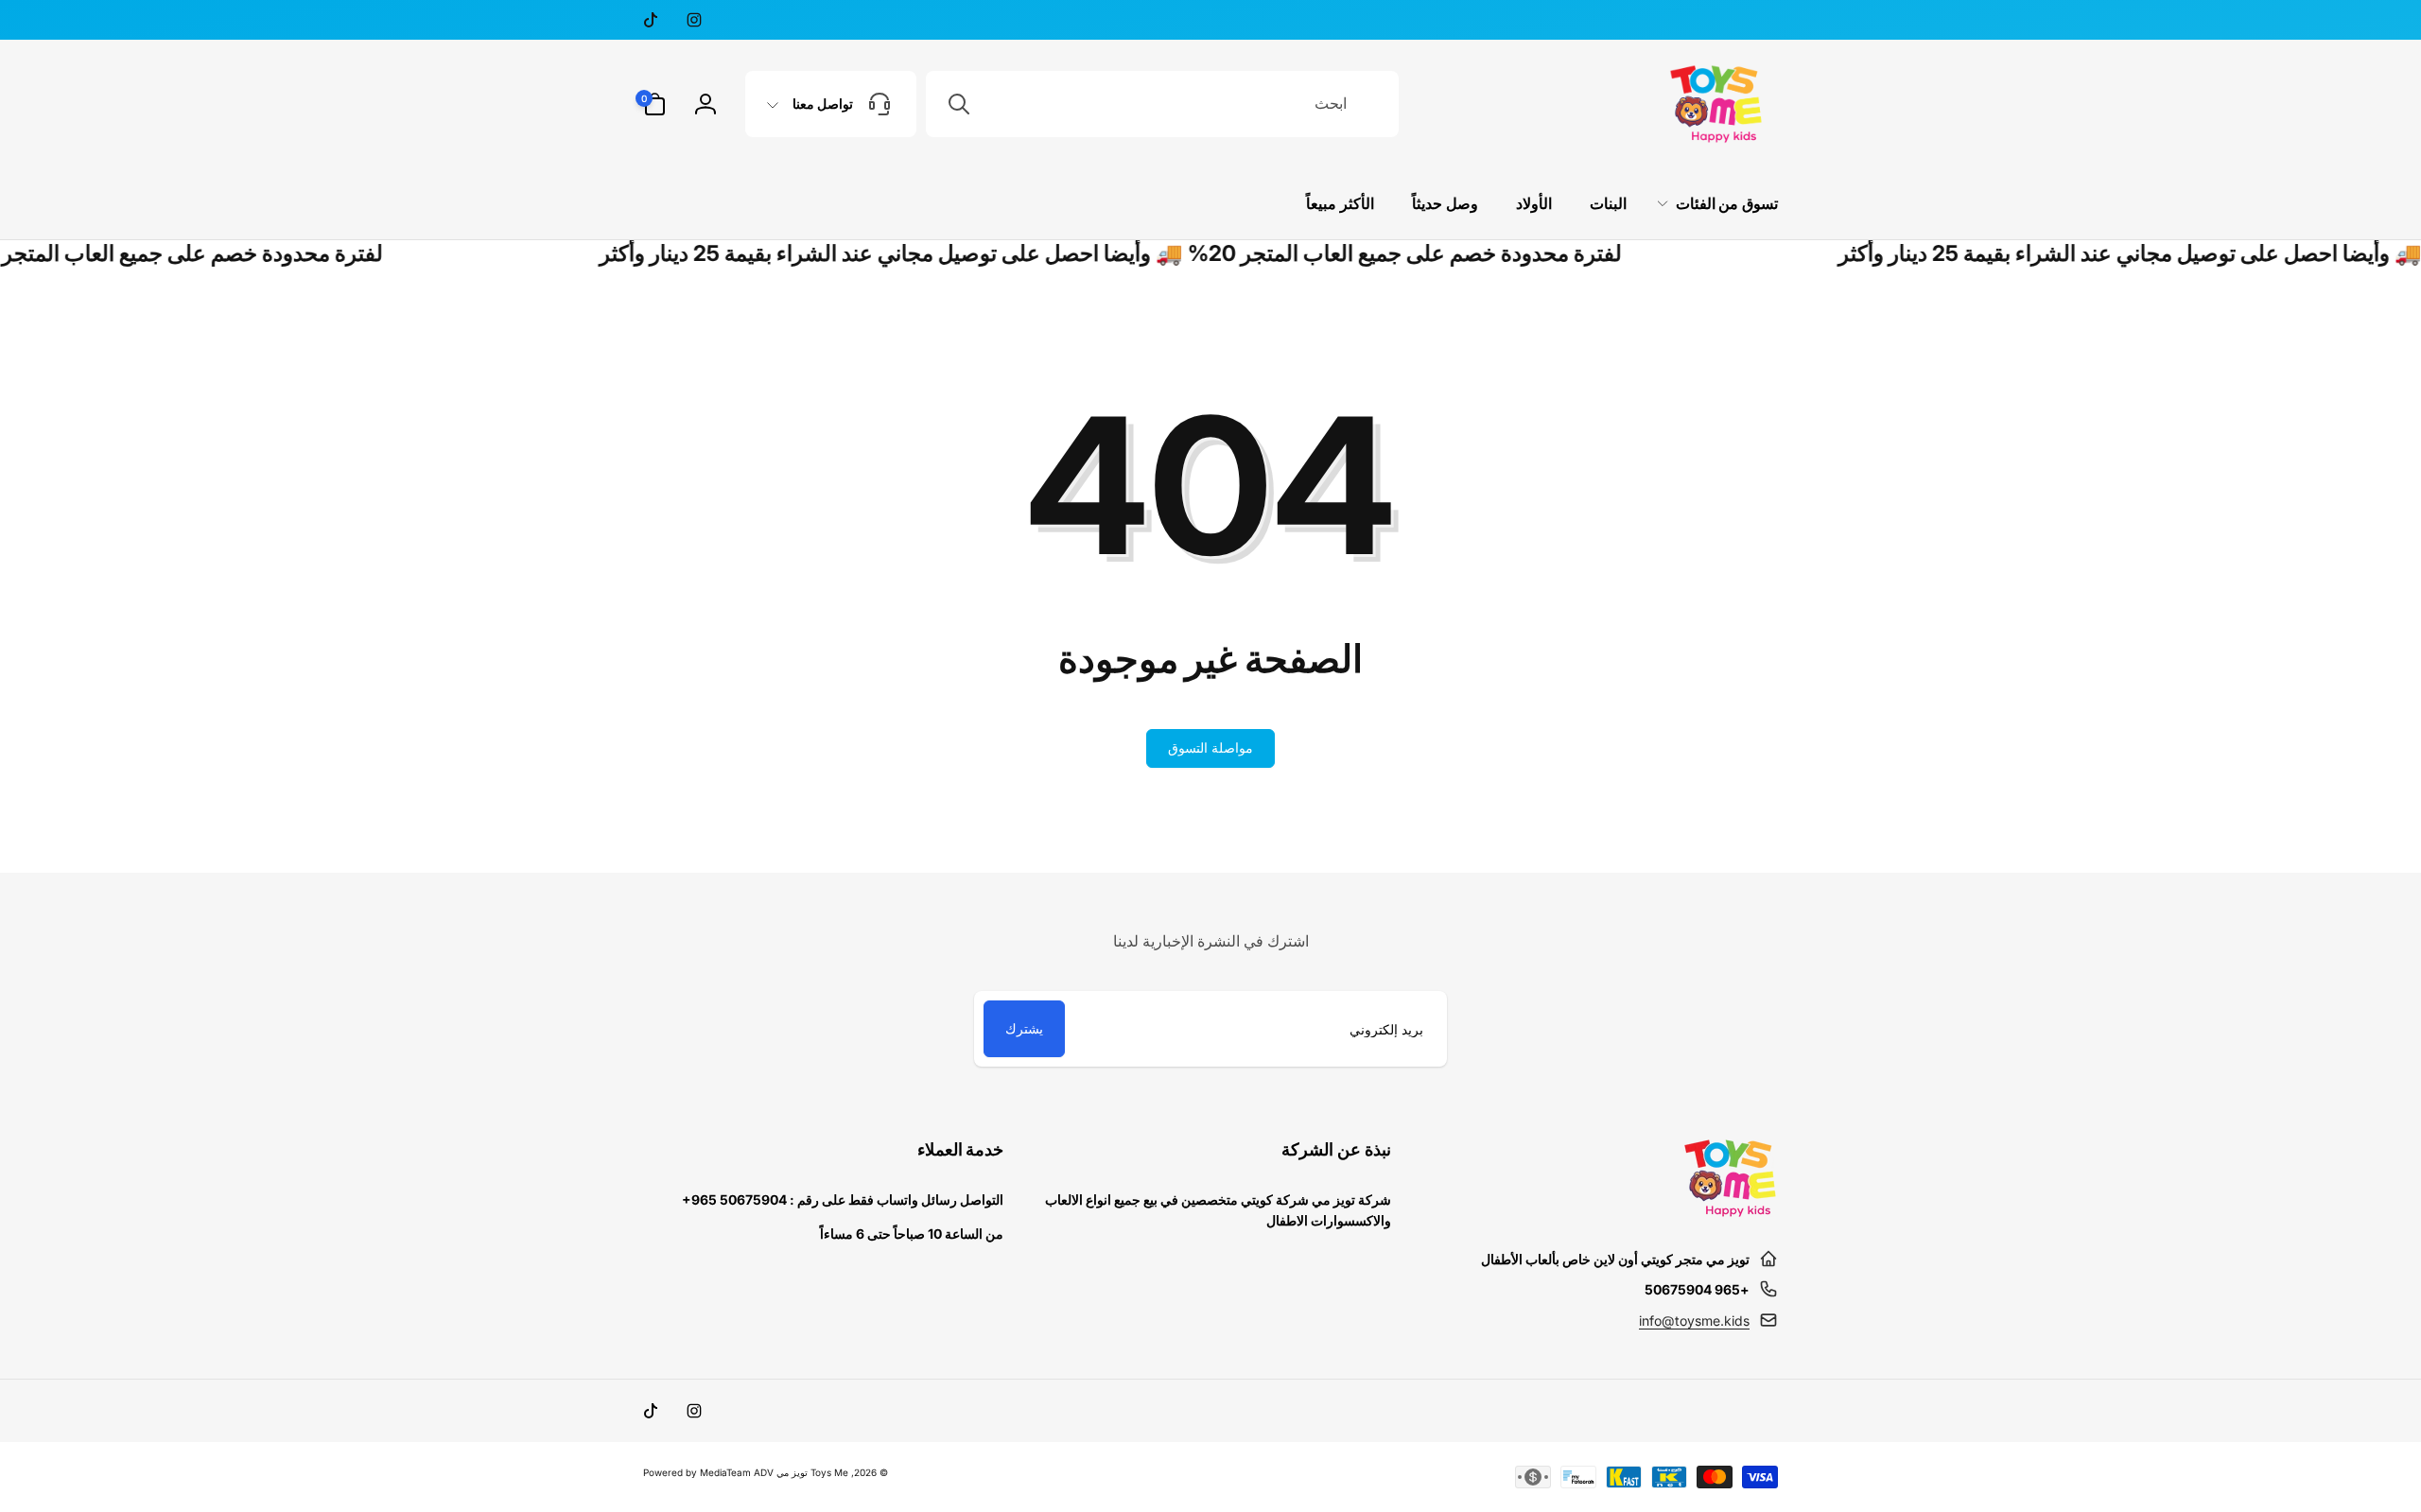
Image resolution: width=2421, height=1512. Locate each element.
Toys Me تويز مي (812, 1472)
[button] (654, 104)
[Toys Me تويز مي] (1731, 1212)
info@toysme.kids (1694, 1321)
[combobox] (1162, 104)
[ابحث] (959, 104)
